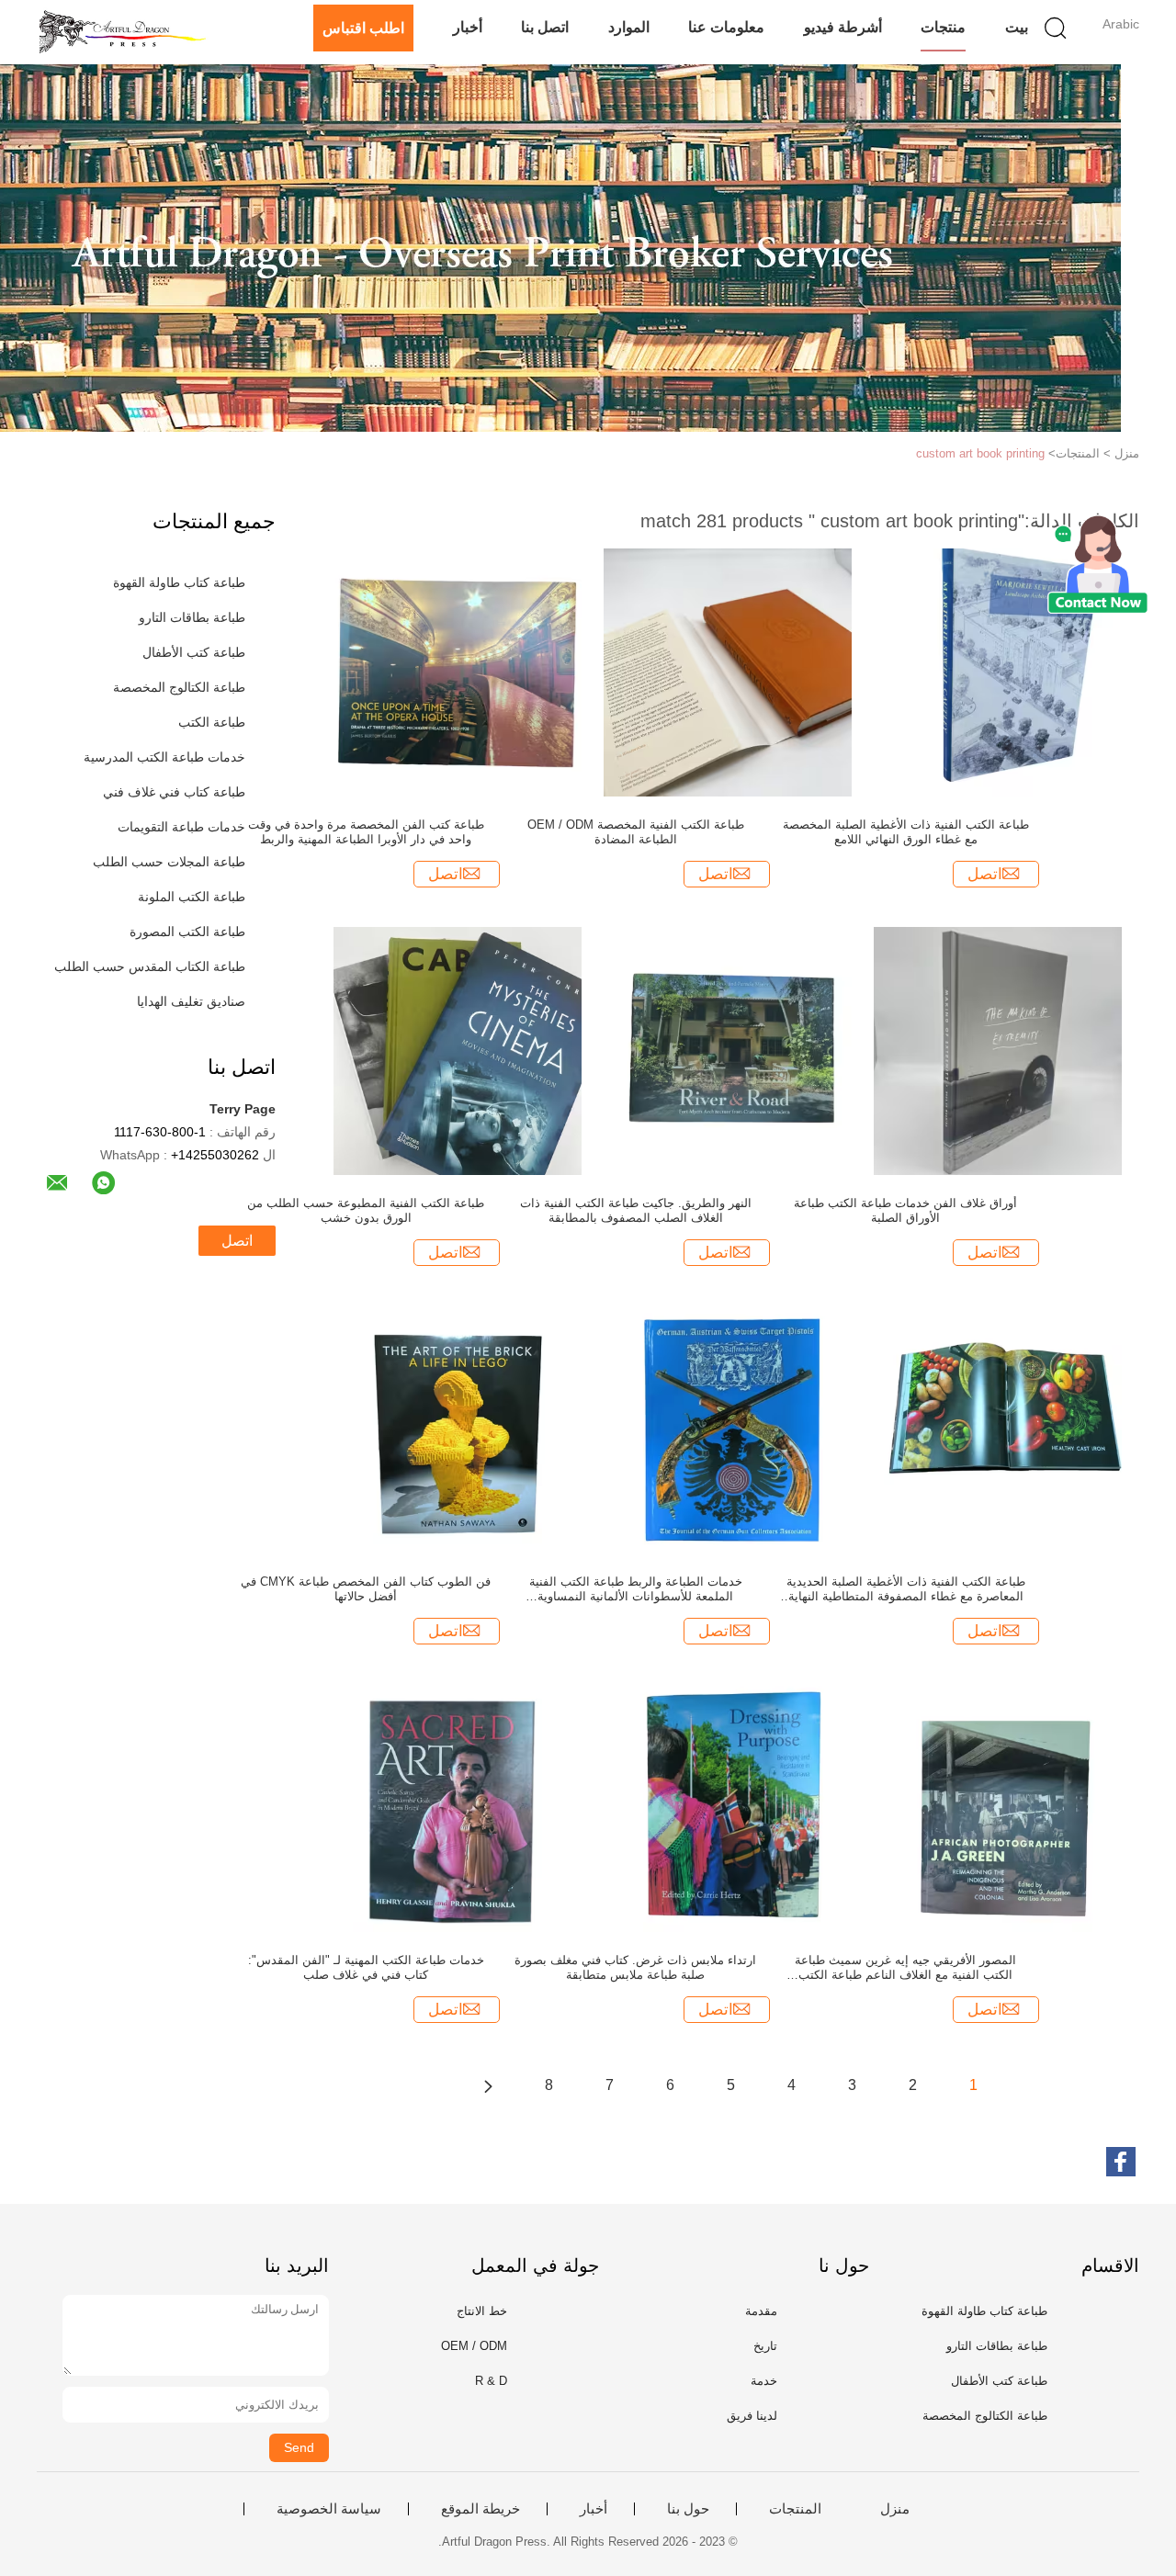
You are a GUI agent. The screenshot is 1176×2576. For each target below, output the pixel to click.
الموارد (629, 27)
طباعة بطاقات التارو (192, 617)
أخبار (468, 27)
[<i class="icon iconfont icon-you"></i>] (488, 2085)
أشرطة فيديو (843, 27)
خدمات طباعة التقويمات (181, 827)
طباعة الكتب (212, 722)
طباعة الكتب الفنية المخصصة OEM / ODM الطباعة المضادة (636, 832)
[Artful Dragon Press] (126, 32)
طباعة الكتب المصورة (187, 932)
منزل (895, 2509)
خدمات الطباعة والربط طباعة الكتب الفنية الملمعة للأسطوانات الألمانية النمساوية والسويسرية (636, 1589)
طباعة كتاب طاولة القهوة (179, 582)
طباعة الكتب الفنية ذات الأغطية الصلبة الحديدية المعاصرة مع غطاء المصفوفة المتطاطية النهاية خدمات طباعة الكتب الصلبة (906, 1589)
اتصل (237, 1241)
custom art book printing (980, 453)
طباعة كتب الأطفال (194, 652)
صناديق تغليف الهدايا (191, 1001)
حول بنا (688, 2509)
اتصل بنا (545, 27)
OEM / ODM (474, 2346)
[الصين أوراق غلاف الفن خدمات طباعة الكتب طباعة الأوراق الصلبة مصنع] (998, 1050)
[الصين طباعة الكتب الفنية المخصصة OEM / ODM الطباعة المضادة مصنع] (728, 672)
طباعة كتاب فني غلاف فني (174, 792)
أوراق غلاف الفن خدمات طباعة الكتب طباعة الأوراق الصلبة (905, 1210)
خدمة (764, 2381)
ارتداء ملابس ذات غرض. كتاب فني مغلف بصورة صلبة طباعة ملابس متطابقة (635, 1967)
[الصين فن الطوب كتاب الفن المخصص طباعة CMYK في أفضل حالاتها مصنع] (458, 1429)
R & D (491, 2381)
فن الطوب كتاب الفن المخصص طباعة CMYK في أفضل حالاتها (366, 1589)
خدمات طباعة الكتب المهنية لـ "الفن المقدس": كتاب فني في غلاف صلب (366, 1967)
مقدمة (761, 2311)
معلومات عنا (726, 27)
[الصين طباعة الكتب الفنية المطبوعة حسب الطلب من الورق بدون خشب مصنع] (458, 1050)
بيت (1017, 27)
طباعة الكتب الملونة (192, 897)
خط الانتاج (482, 2311)
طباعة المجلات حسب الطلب (169, 862)
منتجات (943, 27)
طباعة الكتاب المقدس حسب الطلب (150, 966)
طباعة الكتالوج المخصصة (179, 687)
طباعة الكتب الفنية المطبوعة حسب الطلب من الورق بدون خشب (366, 1210)
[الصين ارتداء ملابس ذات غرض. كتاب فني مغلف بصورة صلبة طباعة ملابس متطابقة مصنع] (728, 1807)
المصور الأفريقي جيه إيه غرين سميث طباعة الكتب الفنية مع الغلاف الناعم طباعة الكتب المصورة (905, 1968)
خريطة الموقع (481, 2509)
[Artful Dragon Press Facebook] (1121, 2162)
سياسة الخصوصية (329, 2509)
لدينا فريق (752, 2416)
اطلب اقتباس (363, 28)
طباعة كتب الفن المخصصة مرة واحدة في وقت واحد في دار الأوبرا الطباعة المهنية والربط (366, 832)
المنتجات (795, 2509)
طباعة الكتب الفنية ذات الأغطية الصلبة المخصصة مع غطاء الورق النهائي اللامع (906, 832)
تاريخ (765, 2346)
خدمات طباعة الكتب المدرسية (164, 757)
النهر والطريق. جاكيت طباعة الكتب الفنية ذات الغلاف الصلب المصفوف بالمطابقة (636, 1210)
